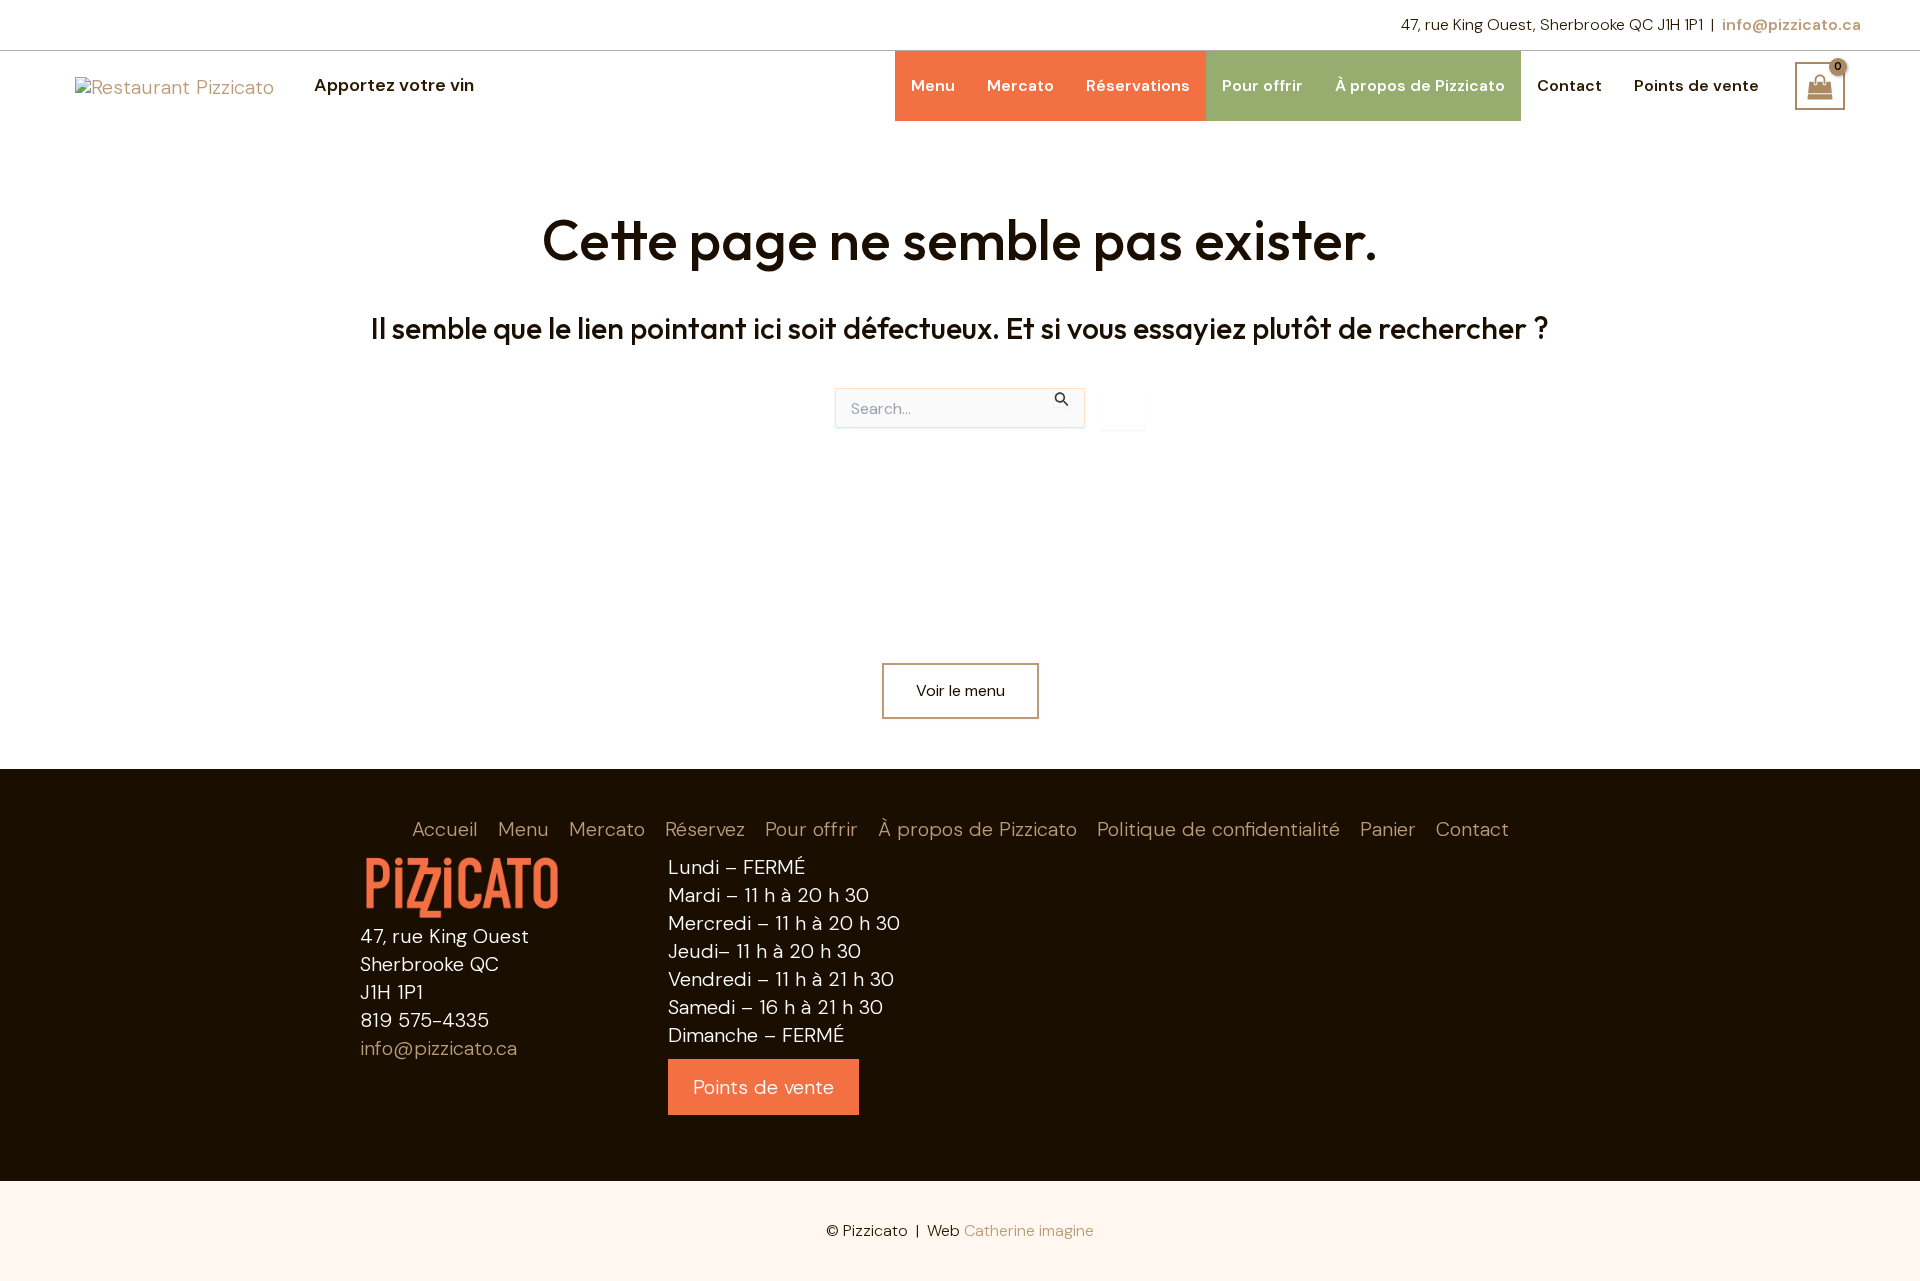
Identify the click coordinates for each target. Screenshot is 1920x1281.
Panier (1388, 829)
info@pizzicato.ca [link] (1791, 24)
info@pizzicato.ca (438, 1048)
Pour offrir (811, 829)
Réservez (705, 829)
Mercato (607, 829)
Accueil (445, 829)
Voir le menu (960, 690)
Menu (523, 829)
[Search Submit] (1062, 397)
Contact (1472, 829)
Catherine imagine (1029, 1230)
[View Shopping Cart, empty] (1820, 86)
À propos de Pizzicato (977, 829)
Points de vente (763, 1087)
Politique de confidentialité (1218, 829)
